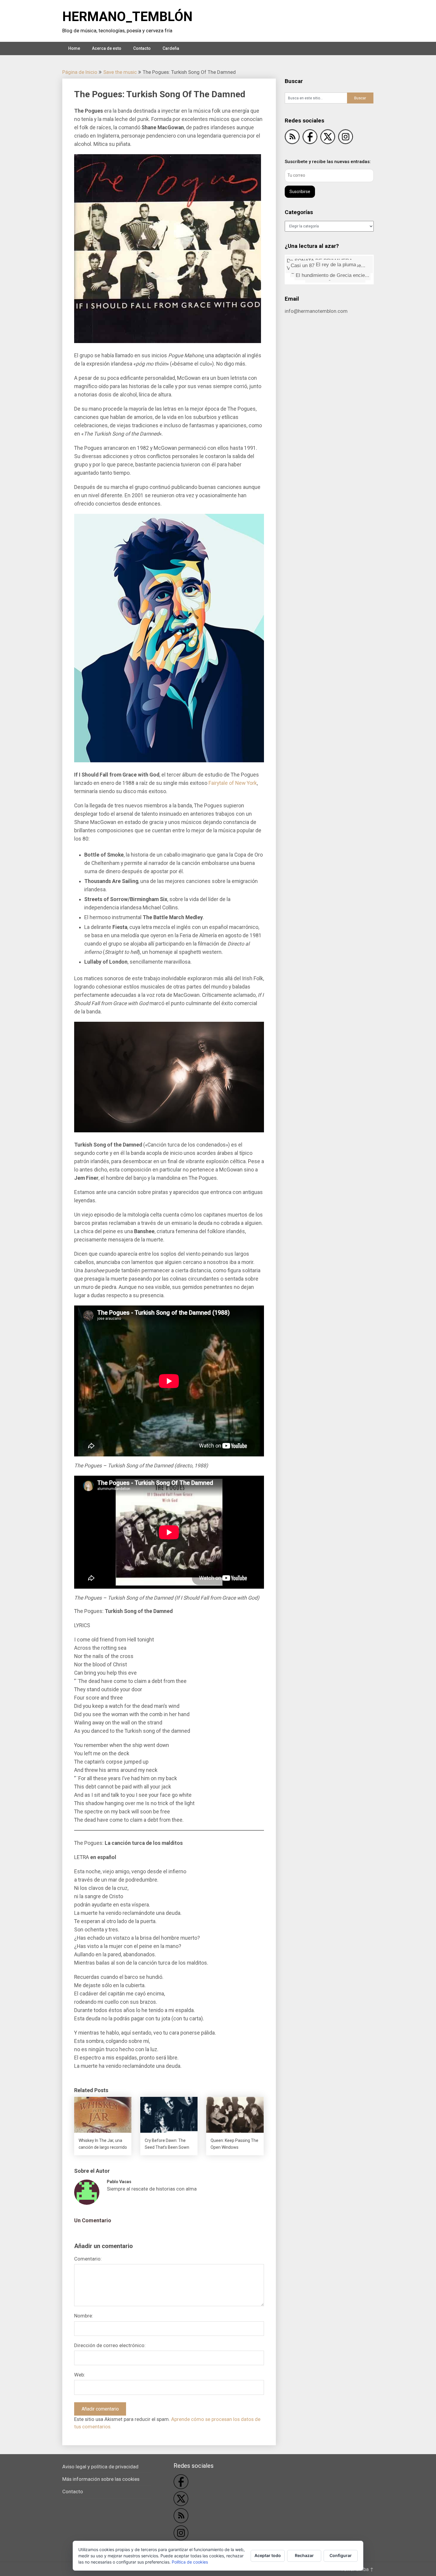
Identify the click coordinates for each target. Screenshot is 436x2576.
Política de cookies (190, 2562)
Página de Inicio (80, 72)
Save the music (120, 72)
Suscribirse (300, 192)
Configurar (341, 2555)
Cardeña (171, 48)
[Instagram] (346, 138)
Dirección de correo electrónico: (110, 2345)
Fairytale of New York (233, 783)
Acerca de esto (107, 48)
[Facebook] (310, 138)
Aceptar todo (268, 2555)
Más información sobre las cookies (101, 2479)
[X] (328, 138)
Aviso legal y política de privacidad (100, 2467)
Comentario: (88, 2259)
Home (74, 48)
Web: (80, 2375)
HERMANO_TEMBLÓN (127, 17)
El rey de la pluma (346, 271)
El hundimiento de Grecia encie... (329, 264)
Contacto (142, 48)
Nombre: (84, 2316)
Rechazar (304, 2555)
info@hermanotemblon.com (316, 311)
